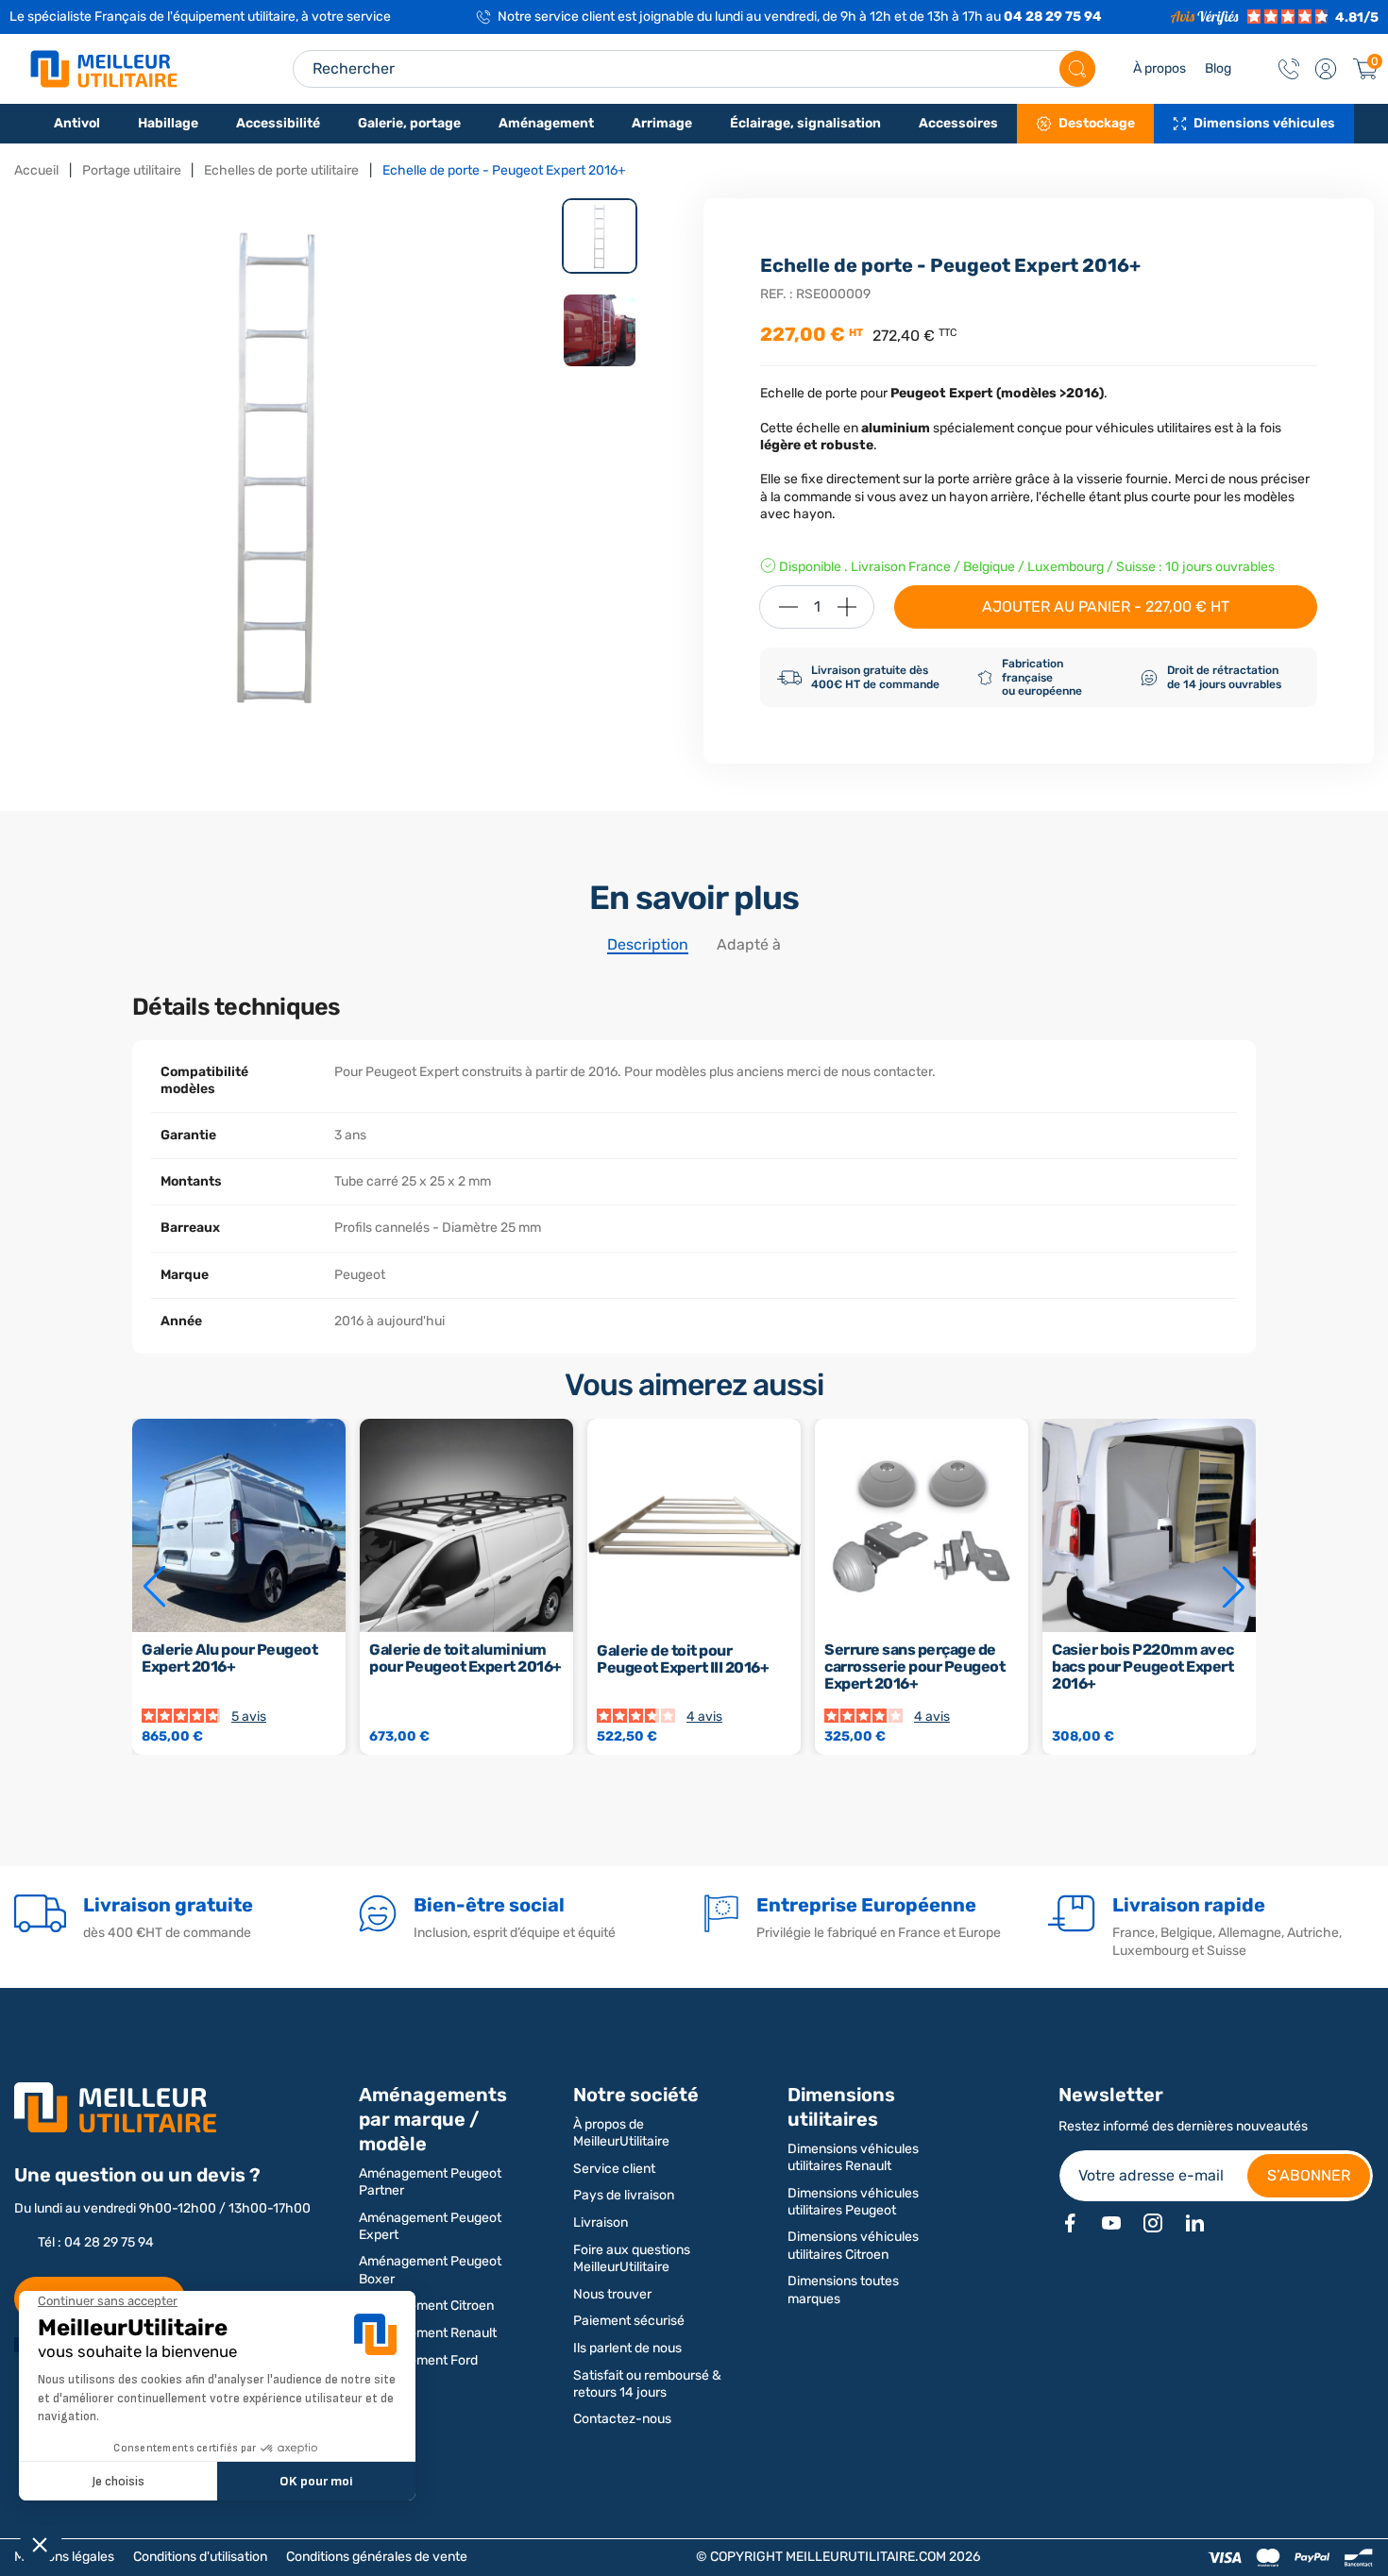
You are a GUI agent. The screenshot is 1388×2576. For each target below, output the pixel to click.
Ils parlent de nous (627, 2348)
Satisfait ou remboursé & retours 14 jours (647, 2384)
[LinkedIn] (1194, 2223)
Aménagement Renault (428, 2333)
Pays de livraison (624, 2195)
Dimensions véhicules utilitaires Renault (853, 2157)
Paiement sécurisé (629, 2321)
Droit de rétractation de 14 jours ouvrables (1224, 677)
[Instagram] (1153, 2223)
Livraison (601, 2222)
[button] (1326, 69)
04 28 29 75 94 (1053, 17)
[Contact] (1289, 69)
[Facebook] (1070, 2223)
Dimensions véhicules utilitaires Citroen (853, 2245)
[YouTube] (1111, 2223)
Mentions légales (64, 2557)
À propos (1159, 68)
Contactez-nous (622, 2419)
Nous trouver (612, 2294)
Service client (614, 2169)
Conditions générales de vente (377, 2557)
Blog (1218, 68)
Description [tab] (648, 944)
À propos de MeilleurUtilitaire (621, 2133)
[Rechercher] (1077, 69)
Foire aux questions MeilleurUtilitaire (632, 2258)
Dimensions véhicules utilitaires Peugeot (853, 2202)
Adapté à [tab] (749, 944)
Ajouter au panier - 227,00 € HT (1106, 606)
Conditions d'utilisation (200, 2557)
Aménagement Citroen (426, 2306)
